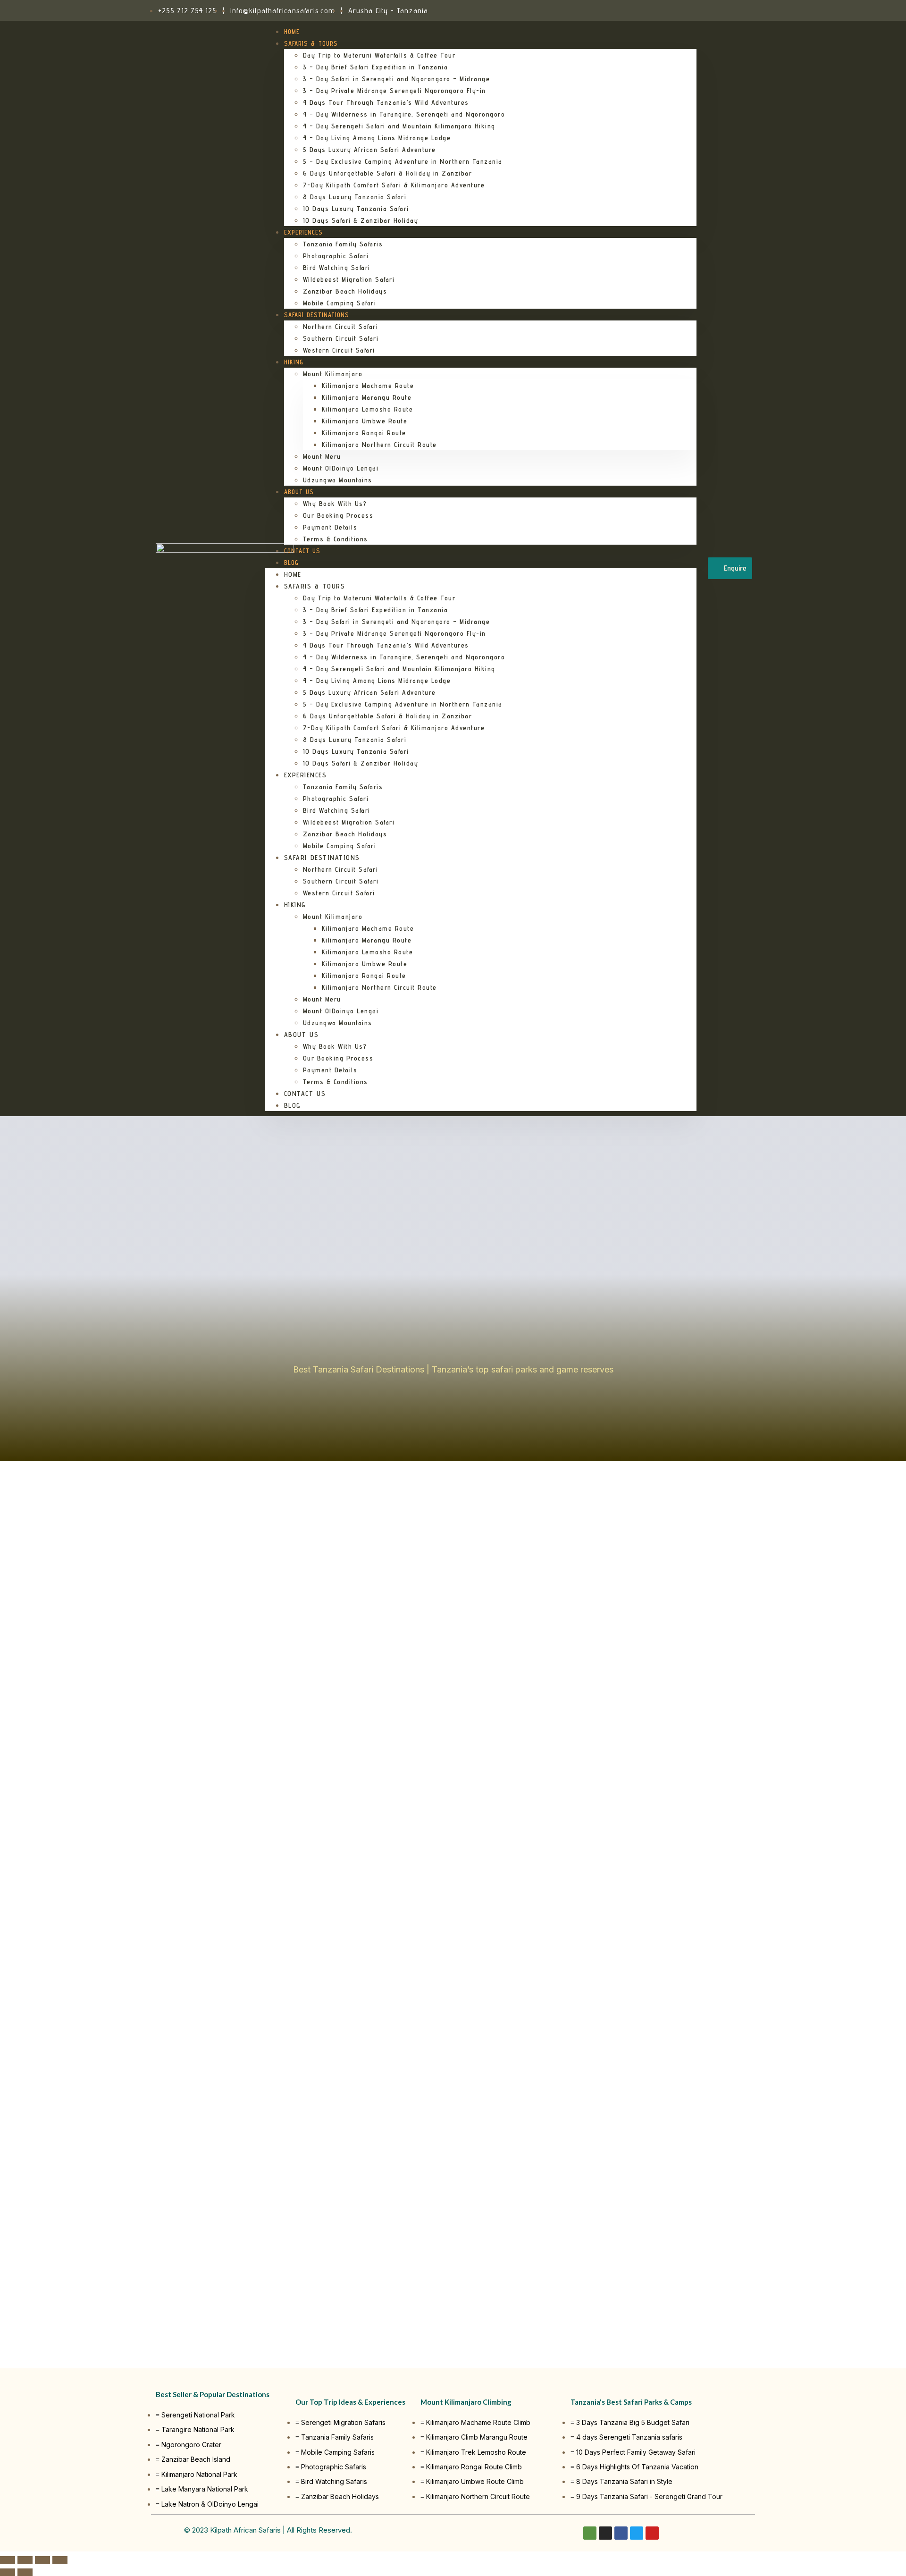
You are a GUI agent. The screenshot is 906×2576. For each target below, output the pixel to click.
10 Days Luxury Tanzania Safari (356, 209)
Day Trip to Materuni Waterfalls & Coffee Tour (379, 55)
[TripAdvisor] (720, 10)
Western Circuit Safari (339, 350)
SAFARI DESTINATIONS (317, 315)
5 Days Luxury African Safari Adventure (369, 150)
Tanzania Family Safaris (343, 244)
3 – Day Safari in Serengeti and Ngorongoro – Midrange (397, 79)
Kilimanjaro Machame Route (368, 386)
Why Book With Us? (335, 504)
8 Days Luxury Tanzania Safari (355, 197)
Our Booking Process (338, 515)
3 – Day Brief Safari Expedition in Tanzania (376, 67)
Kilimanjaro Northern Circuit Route (379, 445)
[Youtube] (652, 2533)
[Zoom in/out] (60, 2560)
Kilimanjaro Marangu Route (367, 397)
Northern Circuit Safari (341, 327)
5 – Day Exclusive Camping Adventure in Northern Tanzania (403, 161)
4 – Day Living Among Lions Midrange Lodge (377, 138)
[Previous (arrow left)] (8, 2572)
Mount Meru (322, 456)
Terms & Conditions (336, 539)
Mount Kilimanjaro (333, 374)
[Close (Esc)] (8, 2560)
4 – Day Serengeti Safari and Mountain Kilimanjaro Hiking (399, 126)
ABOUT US (299, 492)
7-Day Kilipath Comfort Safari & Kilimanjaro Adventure (394, 185)
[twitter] (731, 10)
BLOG (291, 563)
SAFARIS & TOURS (311, 43)
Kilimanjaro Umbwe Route (365, 421)
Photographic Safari (336, 256)
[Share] (25, 2560)
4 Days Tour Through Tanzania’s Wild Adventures (386, 102)
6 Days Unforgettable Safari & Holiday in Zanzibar (388, 173)
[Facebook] (698, 10)
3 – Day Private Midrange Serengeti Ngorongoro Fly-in (394, 91)
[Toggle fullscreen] (42, 2560)
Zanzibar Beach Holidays (345, 291)
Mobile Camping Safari (340, 303)
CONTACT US (302, 551)
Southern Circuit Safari (341, 338)
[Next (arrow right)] (25, 2572)
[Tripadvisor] (590, 2533)
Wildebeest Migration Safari (349, 279)
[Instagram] (709, 10)
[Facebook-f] (621, 2533)
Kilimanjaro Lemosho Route (368, 409)
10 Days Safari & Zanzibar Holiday (361, 220)
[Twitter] (637, 2533)
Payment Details (330, 527)
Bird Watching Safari (337, 268)
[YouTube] (742, 10)
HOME (292, 32)
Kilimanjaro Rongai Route (364, 433)
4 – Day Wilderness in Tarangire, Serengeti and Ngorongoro (404, 114)
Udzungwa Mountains (338, 480)
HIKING (294, 362)
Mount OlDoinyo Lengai (341, 468)
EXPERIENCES (303, 232)
